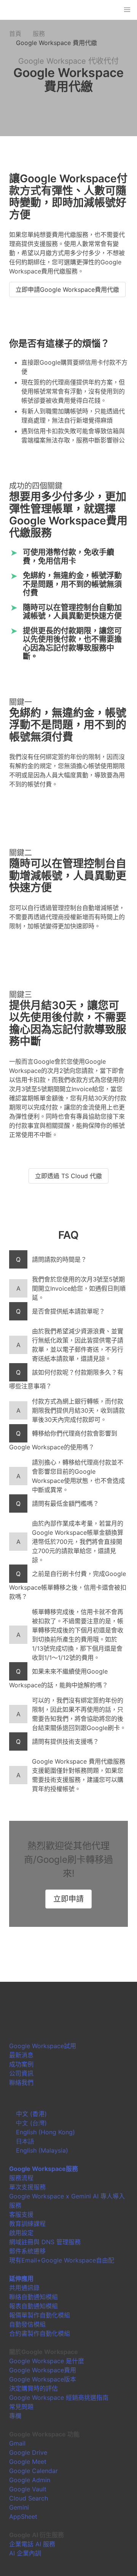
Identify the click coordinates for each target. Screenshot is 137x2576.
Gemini (19, 2507)
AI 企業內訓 (25, 2553)
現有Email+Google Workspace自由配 (62, 2260)
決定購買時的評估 (33, 2388)
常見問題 (21, 2407)
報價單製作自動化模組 (40, 2315)
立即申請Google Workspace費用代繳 (67, 289)
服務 (39, 34)
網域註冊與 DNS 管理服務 (45, 2242)
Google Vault (28, 2489)
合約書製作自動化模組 (40, 2333)
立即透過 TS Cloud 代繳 (68, 1176)
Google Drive (28, 2452)
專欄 (15, 2416)
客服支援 (21, 2214)
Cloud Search (29, 2498)
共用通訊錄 (24, 2288)
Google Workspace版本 (43, 2379)
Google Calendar (33, 2471)
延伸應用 (21, 2279)
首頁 (15, 34)
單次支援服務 (27, 2187)
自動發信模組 (27, 2324)
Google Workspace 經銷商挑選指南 (59, 2398)
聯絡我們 (21, 2082)
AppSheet (23, 2517)
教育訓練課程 (27, 2224)
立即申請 (68, 1899)
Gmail (17, 2443)
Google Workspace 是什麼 (47, 2361)
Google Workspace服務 (44, 2169)
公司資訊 (21, 2073)
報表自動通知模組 (33, 2306)
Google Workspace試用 (43, 2046)
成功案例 (21, 2064)
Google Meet (28, 2462)
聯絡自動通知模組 (33, 2297)
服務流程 (21, 2178)
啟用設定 (21, 2233)
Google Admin (30, 2480)
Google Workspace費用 (43, 2370)
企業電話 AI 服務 (32, 2544)
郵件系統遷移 (27, 2251)
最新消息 (21, 2055)
